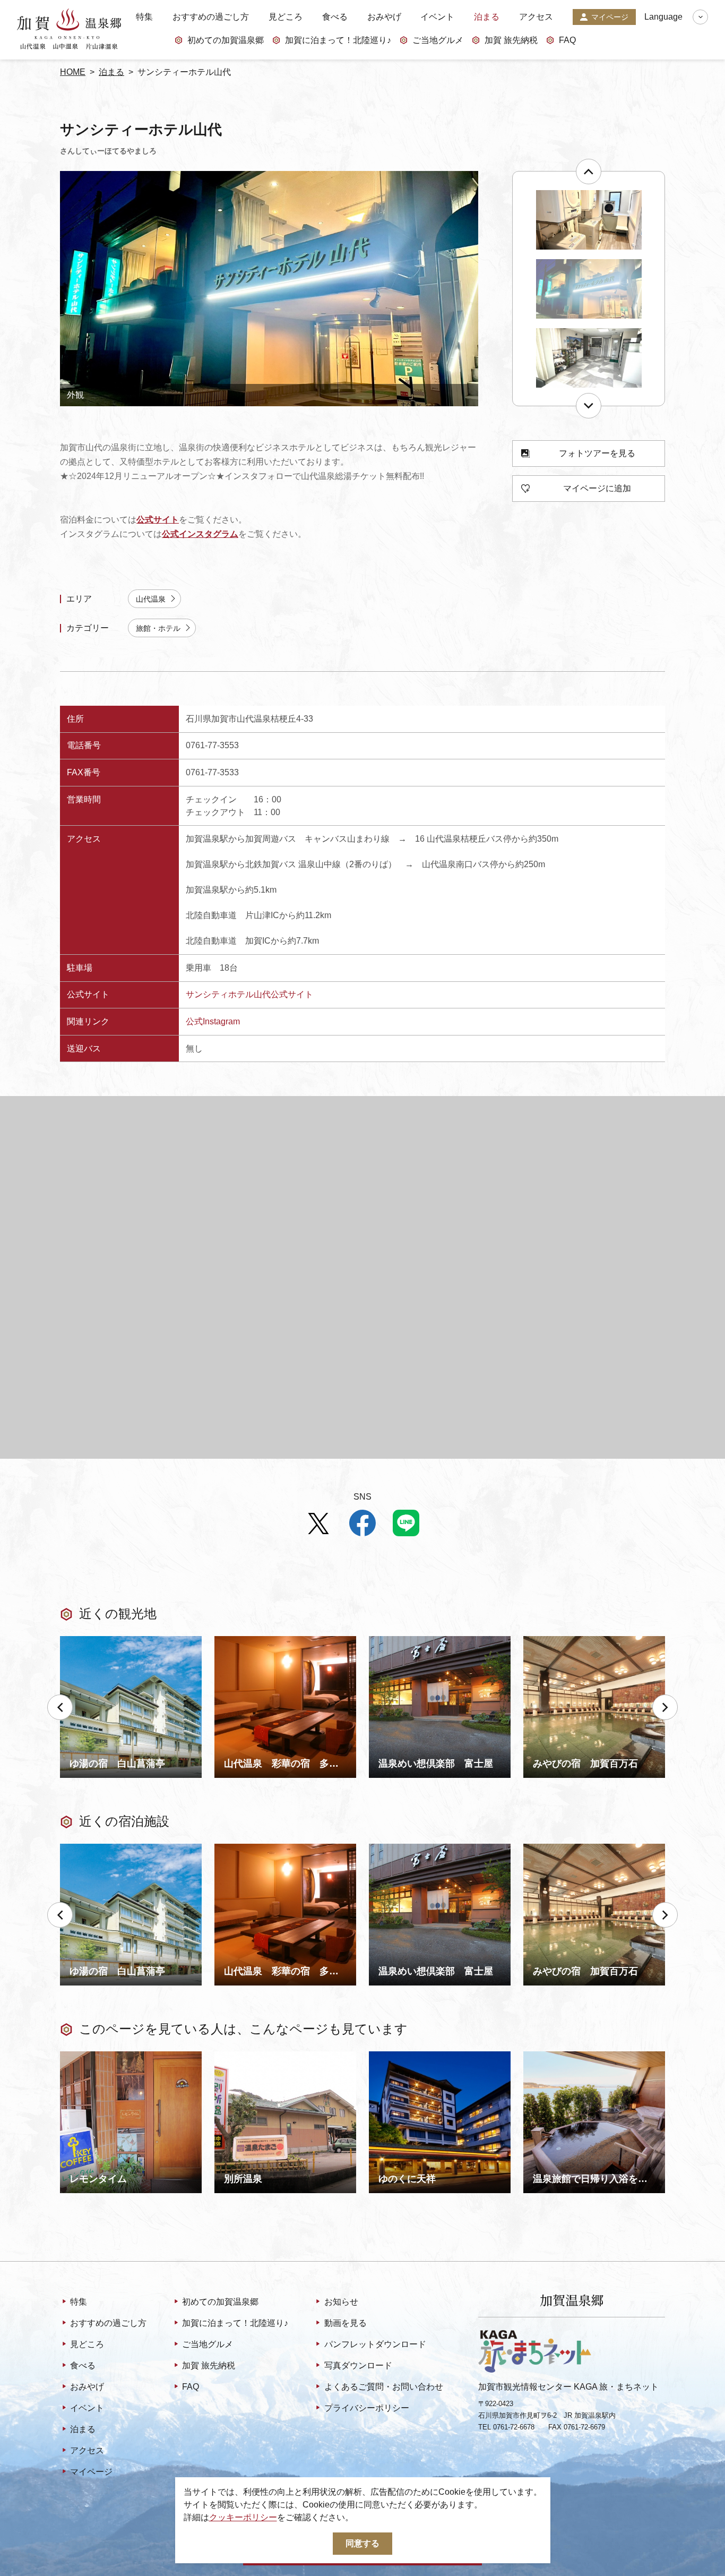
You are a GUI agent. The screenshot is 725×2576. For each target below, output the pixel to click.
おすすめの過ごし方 (211, 17)
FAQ (567, 40)
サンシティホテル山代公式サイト (249, 994)
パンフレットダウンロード (375, 2344)
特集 (144, 17)
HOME (73, 72)
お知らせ (341, 2302)
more (70, 1640)
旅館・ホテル (158, 628)
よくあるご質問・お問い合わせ (383, 2387)
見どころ (286, 17)
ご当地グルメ (438, 40)
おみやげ (384, 17)
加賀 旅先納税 (511, 40)
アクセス (536, 17)
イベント (437, 17)
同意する (362, 2543)
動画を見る (345, 2323)
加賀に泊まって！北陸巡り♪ (338, 40)
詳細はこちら (85, 2056)
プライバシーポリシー (366, 2408)
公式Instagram (213, 1021)
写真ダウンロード (358, 2365)
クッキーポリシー (243, 2517)
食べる (335, 17)
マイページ (610, 17)
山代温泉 (151, 599)
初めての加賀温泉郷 (226, 40)
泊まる (487, 17)
